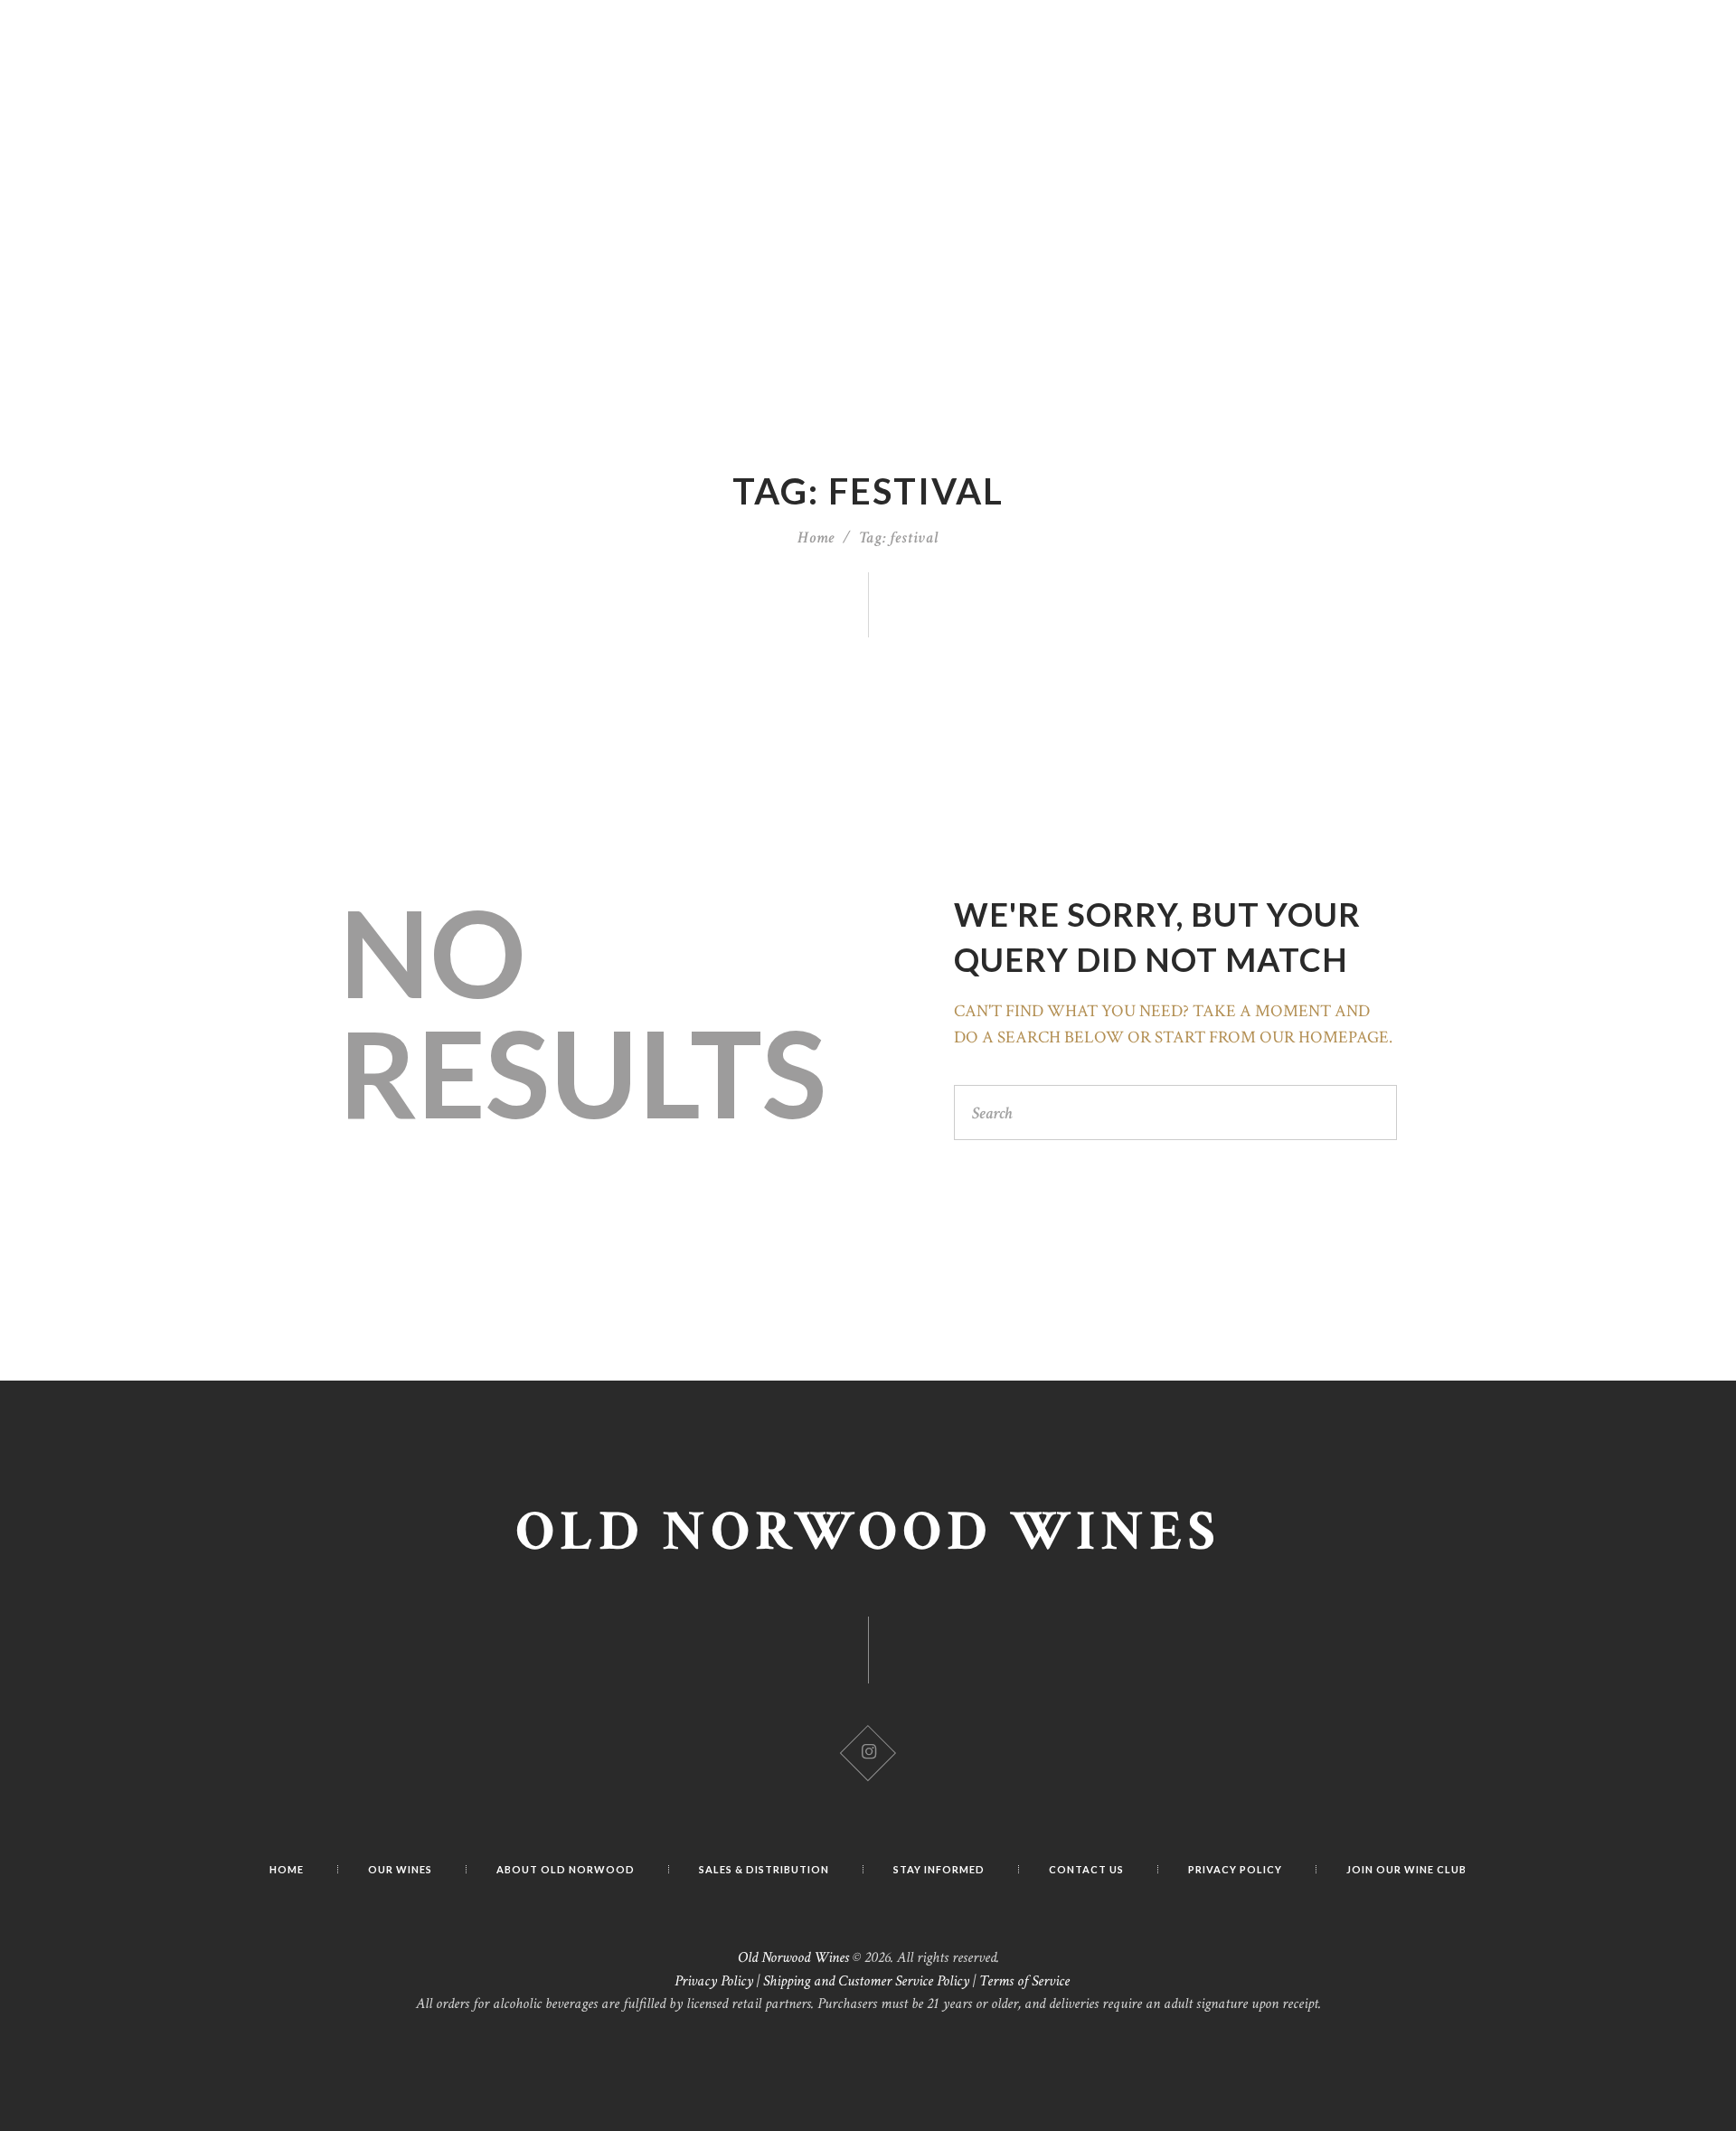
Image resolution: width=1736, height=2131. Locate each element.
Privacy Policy (714, 1981)
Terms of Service (1024, 1981)
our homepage (1324, 1037)
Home (816, 537)
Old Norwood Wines (868, 1532)
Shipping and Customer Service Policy (866, 1981)
